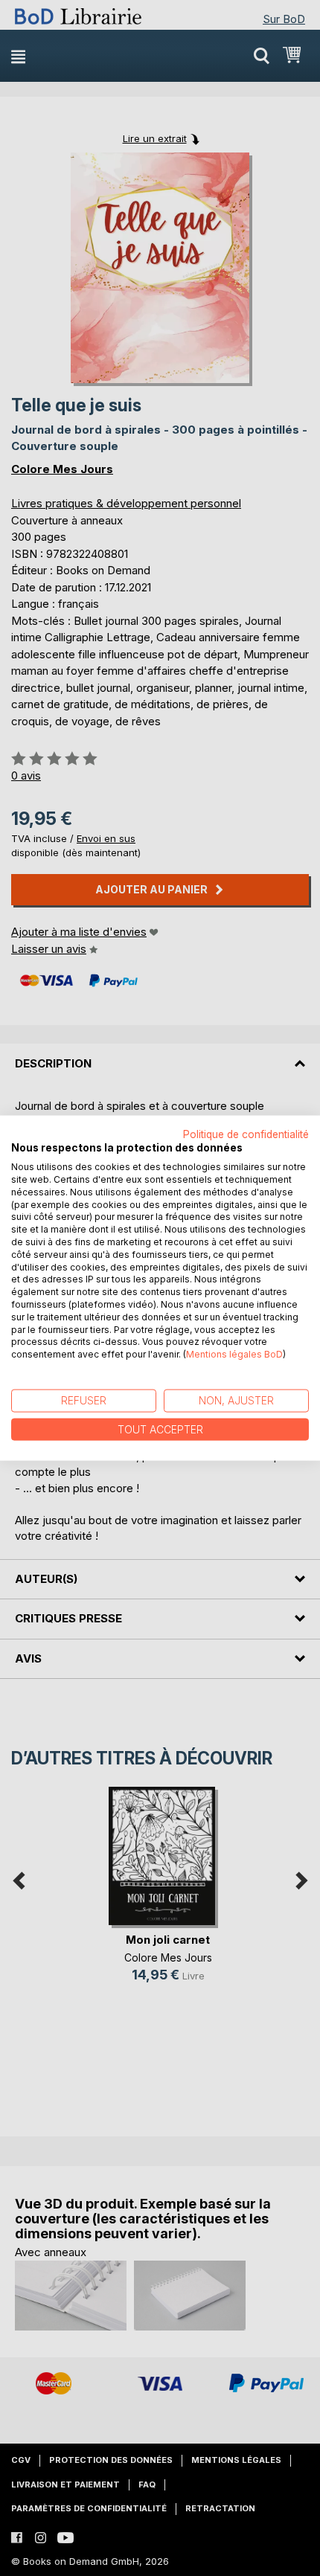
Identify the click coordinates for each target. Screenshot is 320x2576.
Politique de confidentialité (246, 1134)
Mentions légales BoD (234, 1354)
